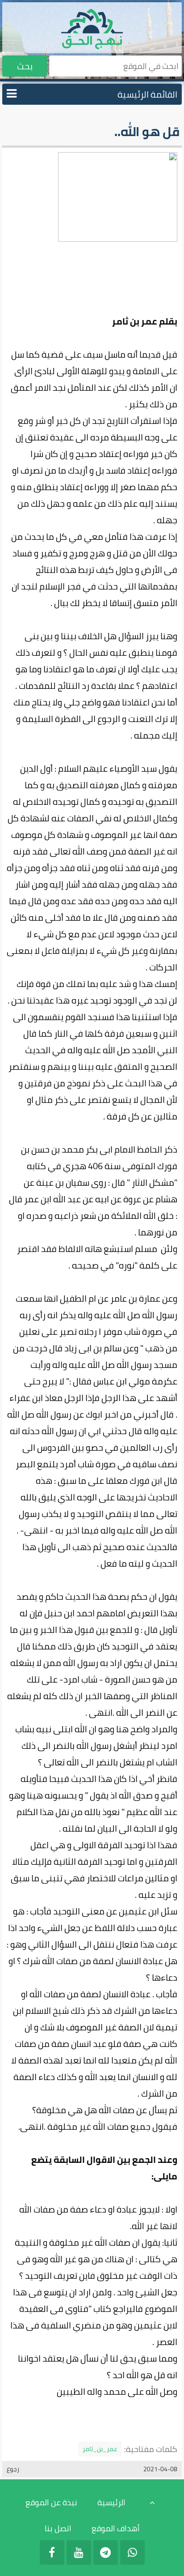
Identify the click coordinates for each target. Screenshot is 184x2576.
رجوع (13, 2469)
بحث (25, 66)
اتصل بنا (58, 2528)
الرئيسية (111, 2502)
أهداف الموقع (116, 2528)
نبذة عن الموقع (51, 2502)
